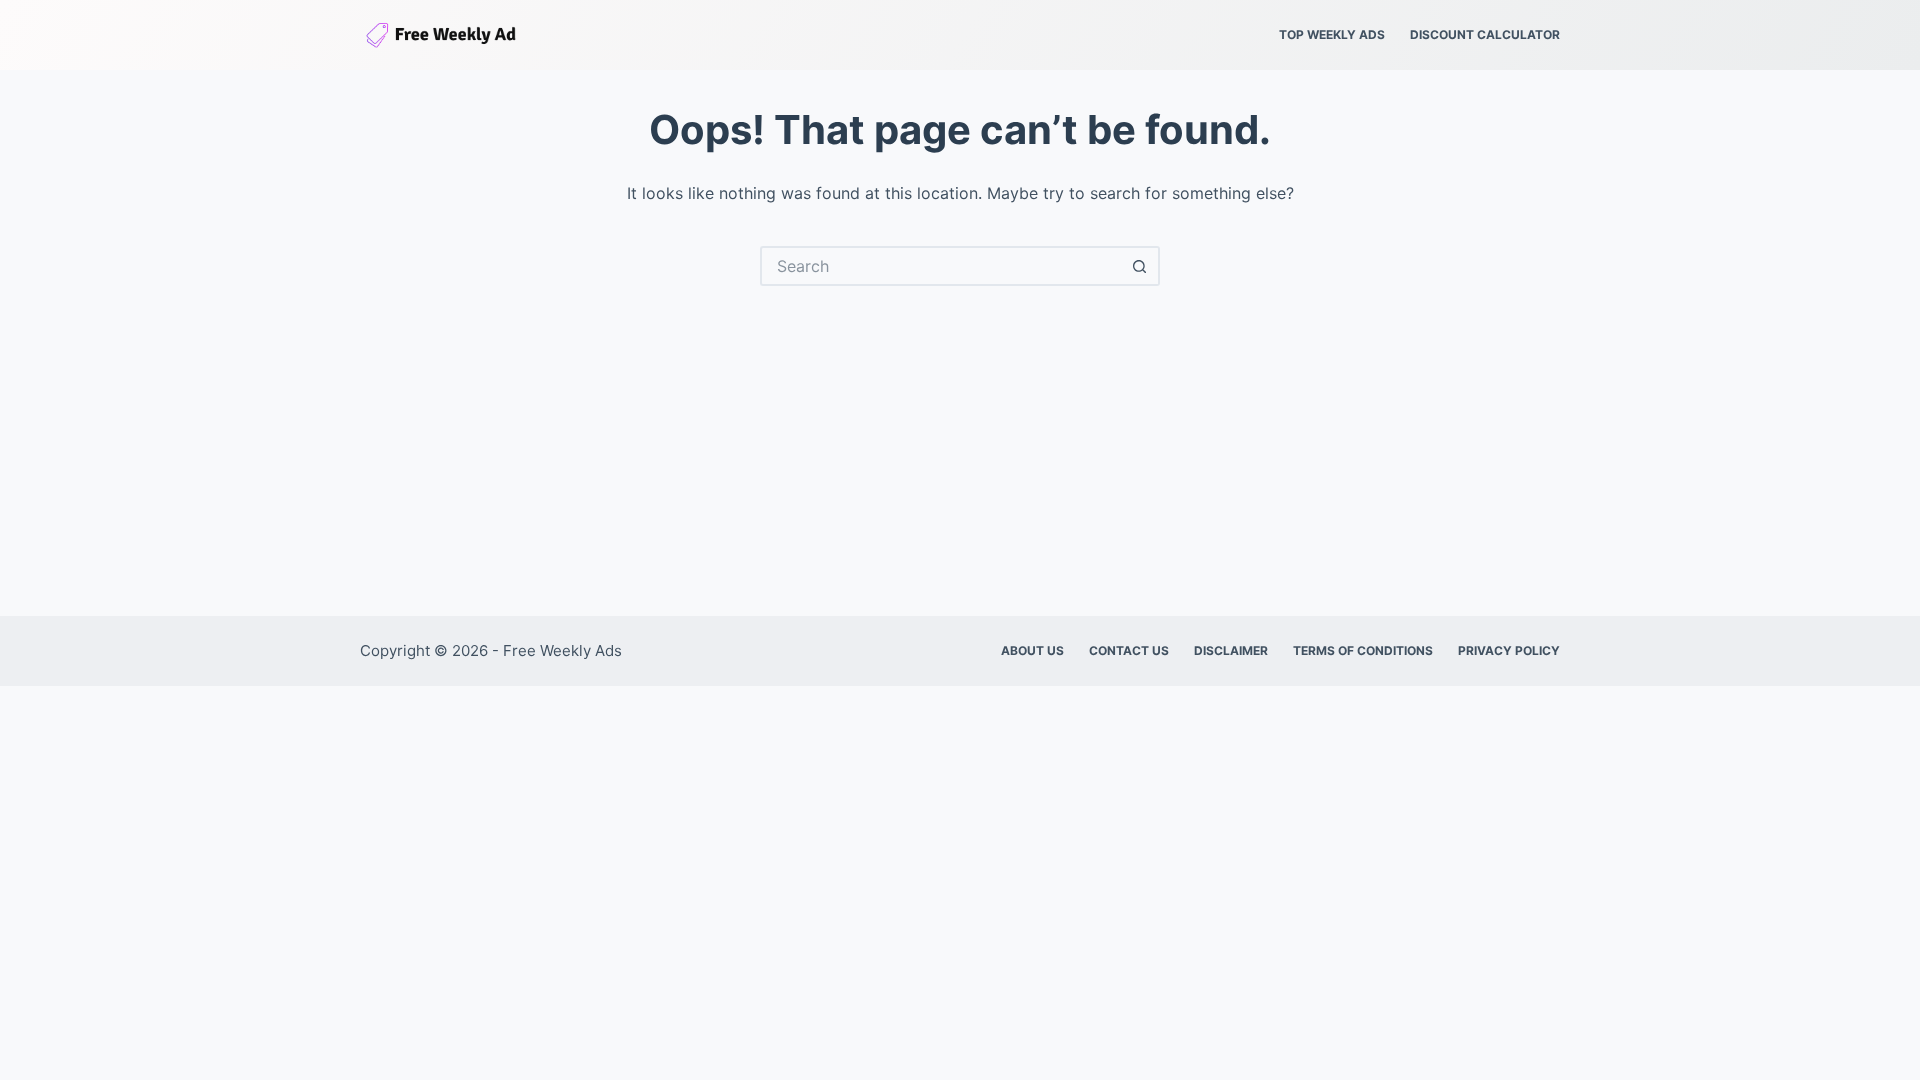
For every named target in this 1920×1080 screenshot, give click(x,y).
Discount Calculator (1485, 34)
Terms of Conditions (1363, 650)
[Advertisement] (960, 436)
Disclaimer (1231, 650)
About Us (1032, 650)
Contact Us (1129, 650)
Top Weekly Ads (1332, 34)
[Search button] (1140, 266)
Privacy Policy (1509, 650)
